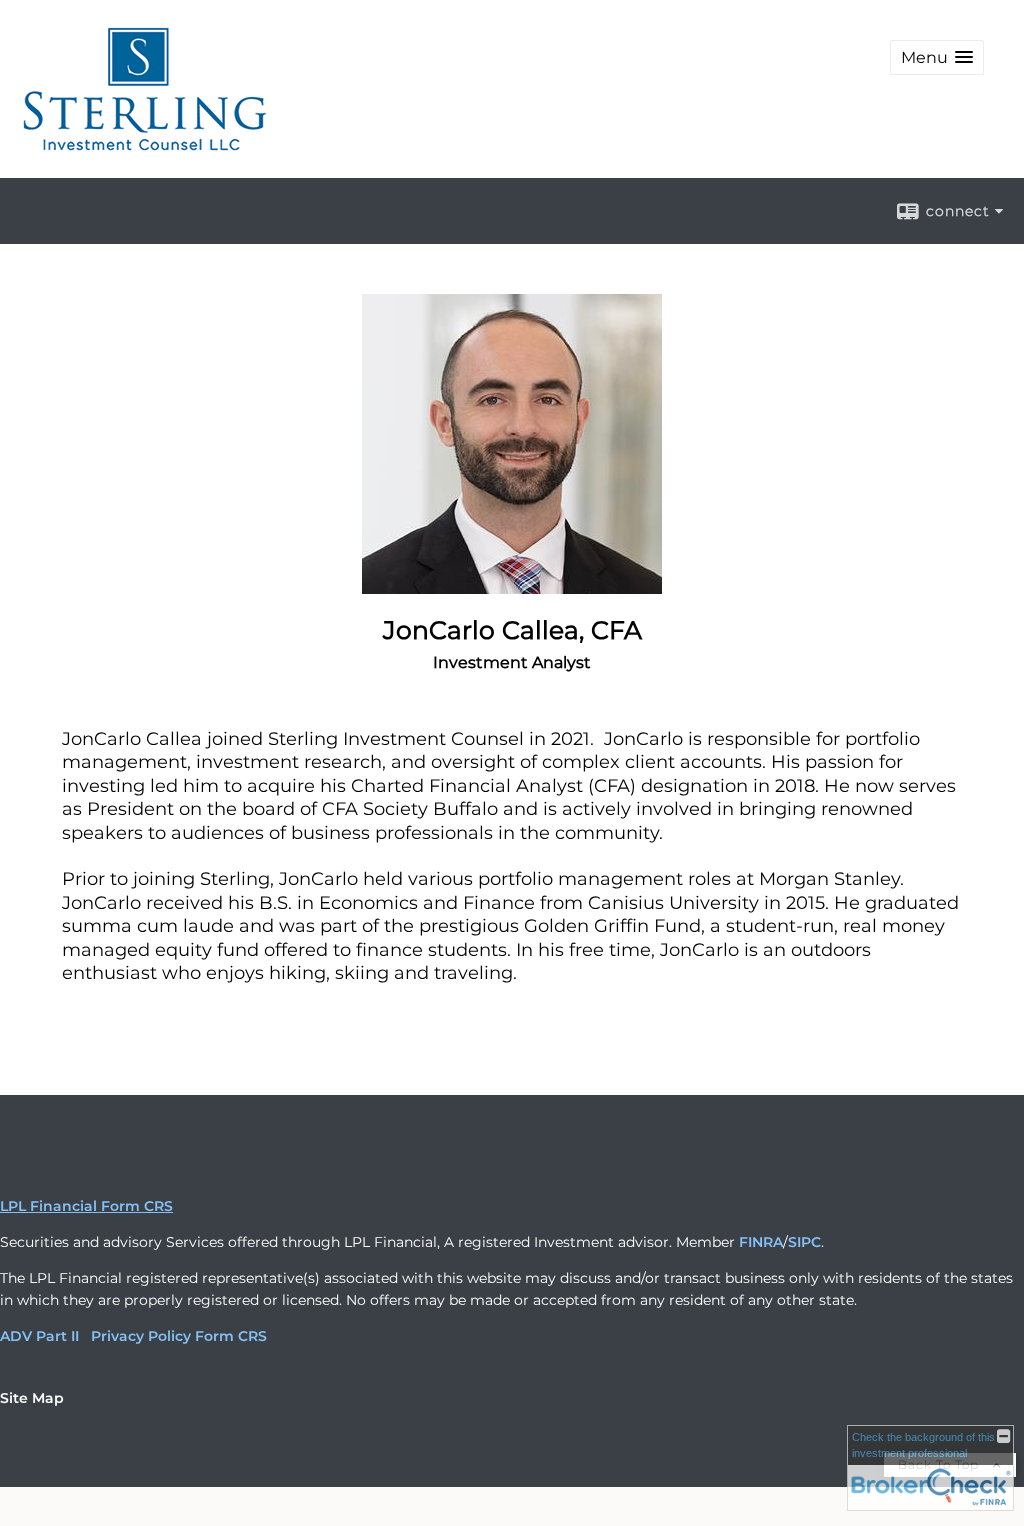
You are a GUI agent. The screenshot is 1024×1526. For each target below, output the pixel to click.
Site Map (32, 1398)
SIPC (804, 1242)
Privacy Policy (141, 1336)
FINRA (761, 1242)
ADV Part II (39, 1336)
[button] (937, 57)
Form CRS (231, 1336)
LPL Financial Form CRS (86, 1206)
